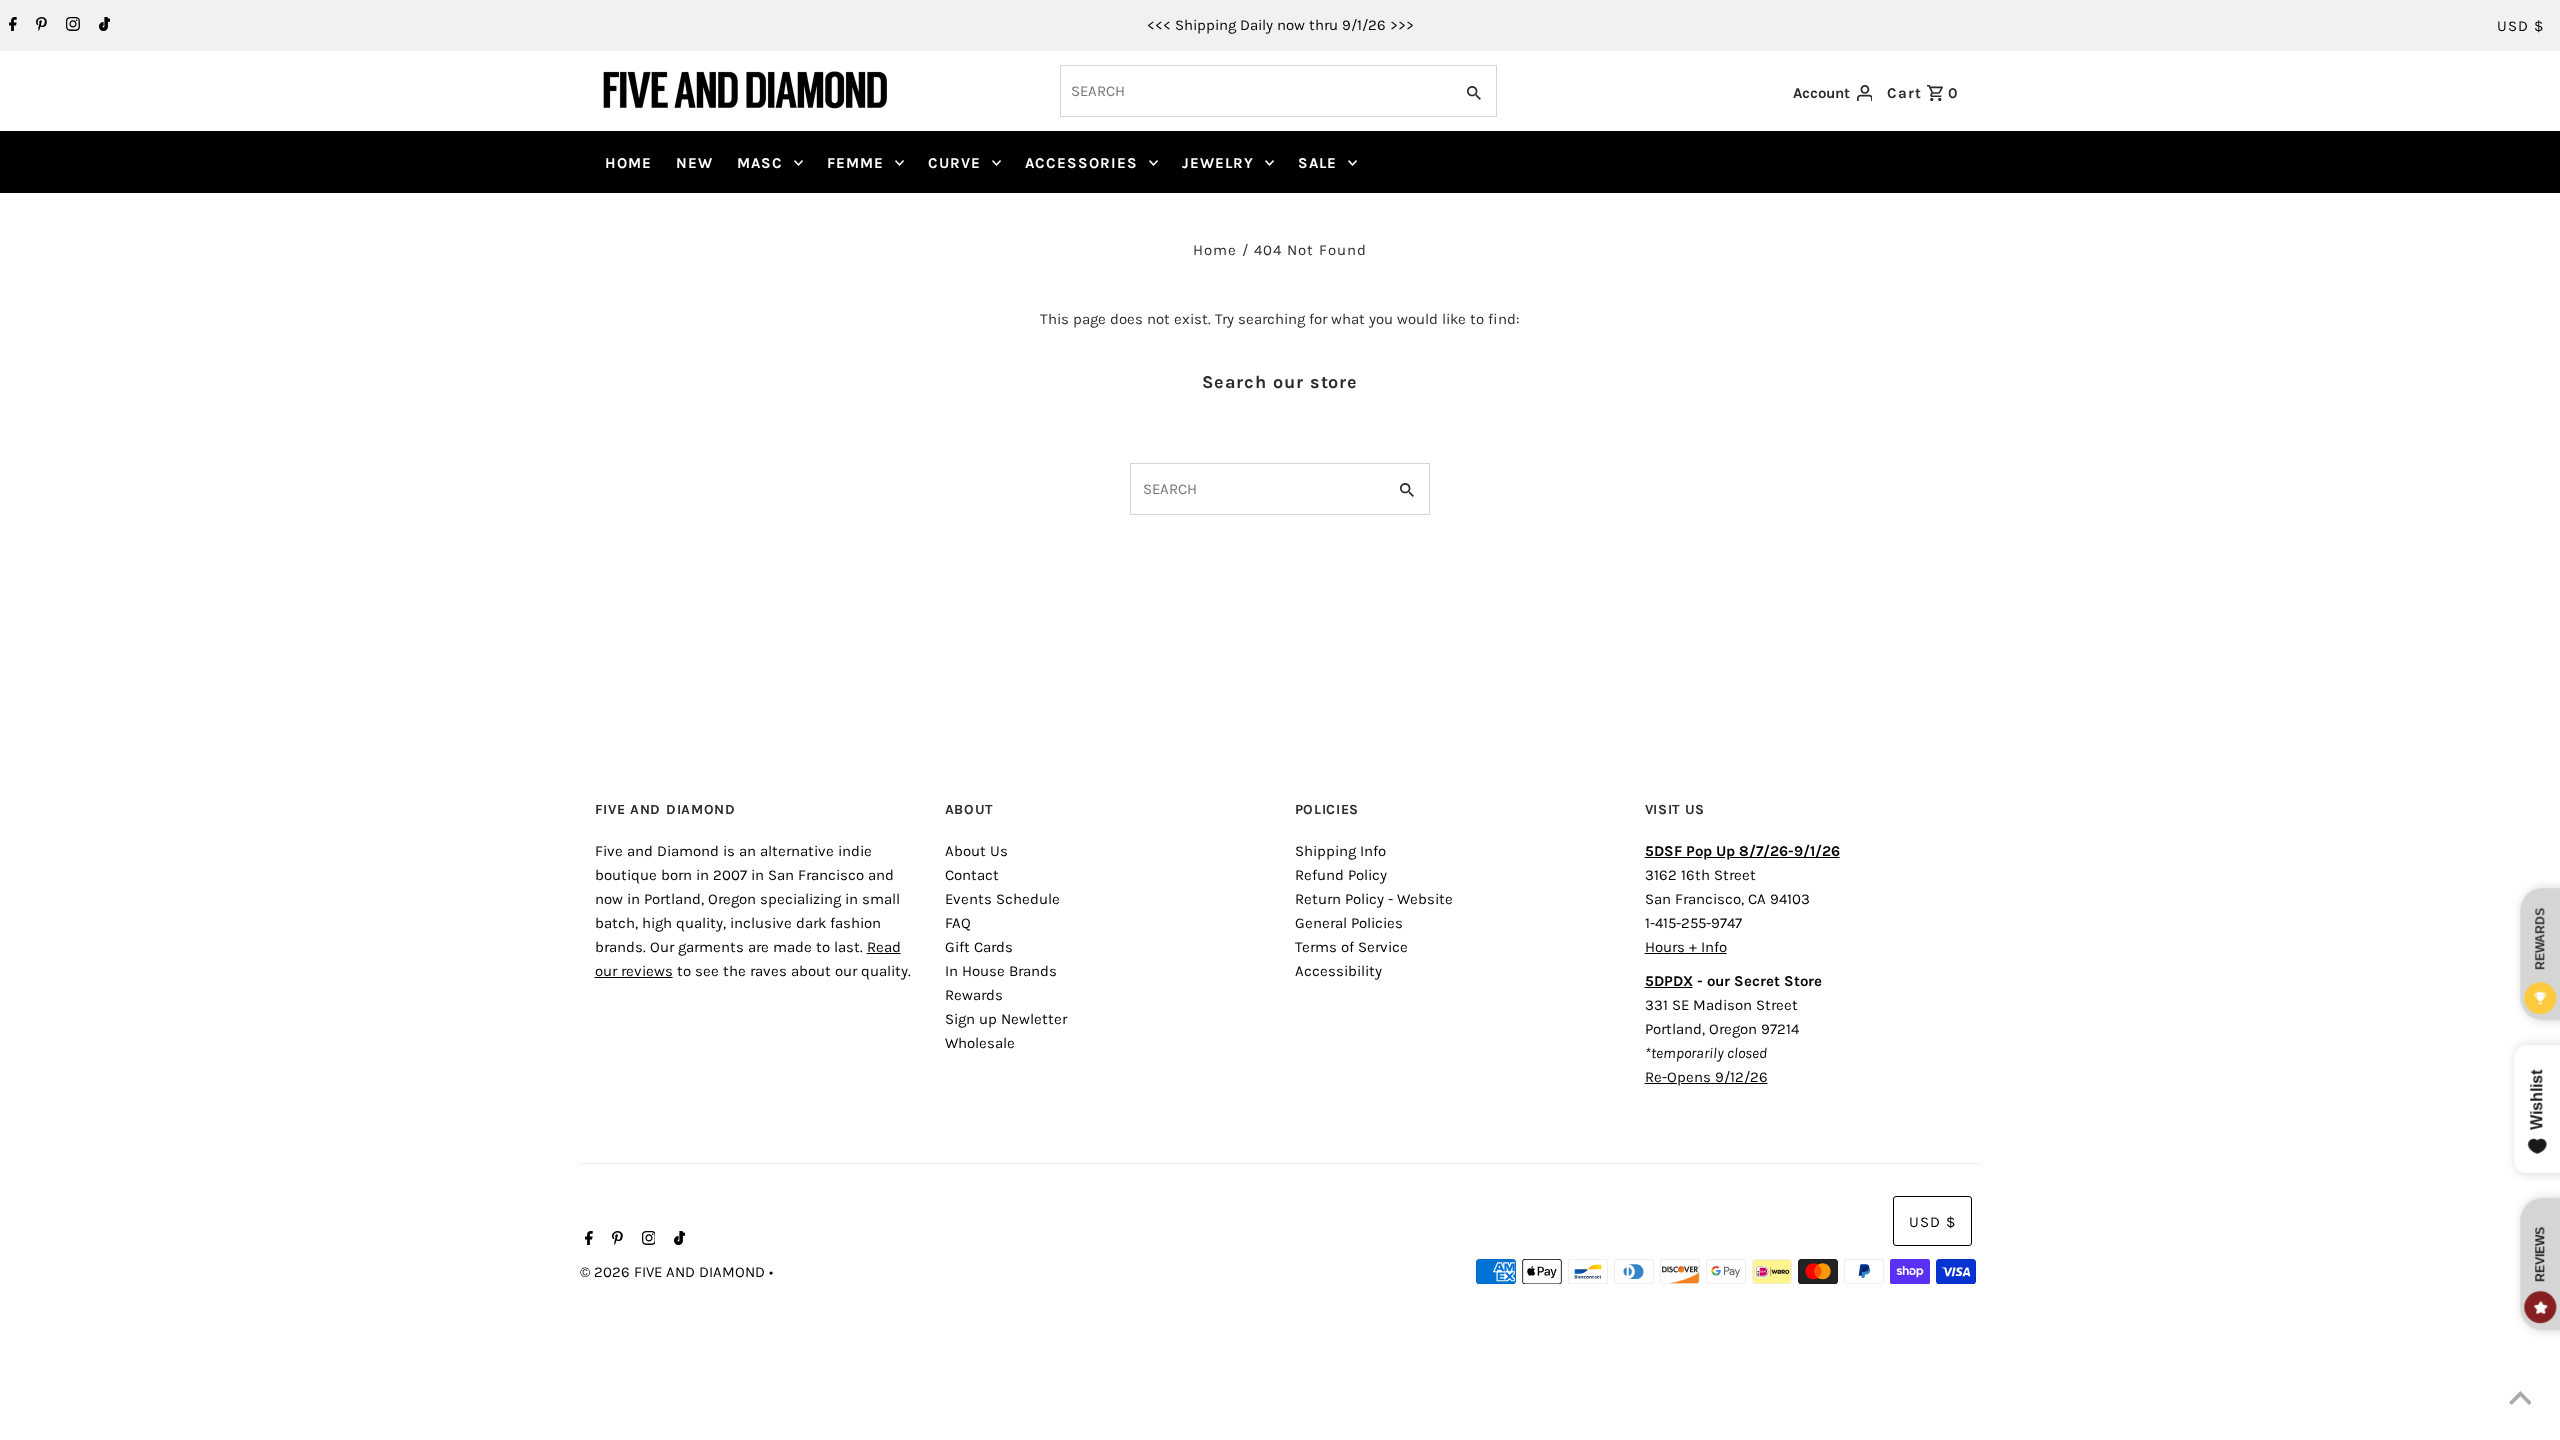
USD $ (2520, 26)
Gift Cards (979, 947)
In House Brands (1001, 971)
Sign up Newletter (1006, 1019)
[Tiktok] (102, 26)
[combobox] (1254, 91)
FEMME (855, 163)
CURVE (954, 163)
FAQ (958, 923)
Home (1215, 250)
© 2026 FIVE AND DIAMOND (674, 1272)
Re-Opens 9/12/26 (1706, 1077)
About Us (976, 851)
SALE (1317, 163)
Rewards (974, 995)
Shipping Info (1340, 851)
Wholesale (980, 1043)
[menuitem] (628, 163)
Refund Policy (1341, 875)
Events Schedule (1002, 899)
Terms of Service (1351, 947)
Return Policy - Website (1374, 899)
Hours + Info (1686, 947)
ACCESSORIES (1081, 163)
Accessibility (1338, 971)
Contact (972, 875)
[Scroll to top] (2520, 1400)
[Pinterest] (39, 26)
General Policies (1349, 923)
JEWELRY (1218, 163)
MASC (760, 163)
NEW (694, 163)
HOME (628, 163)
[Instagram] (70, 26)
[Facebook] (10, 26)
